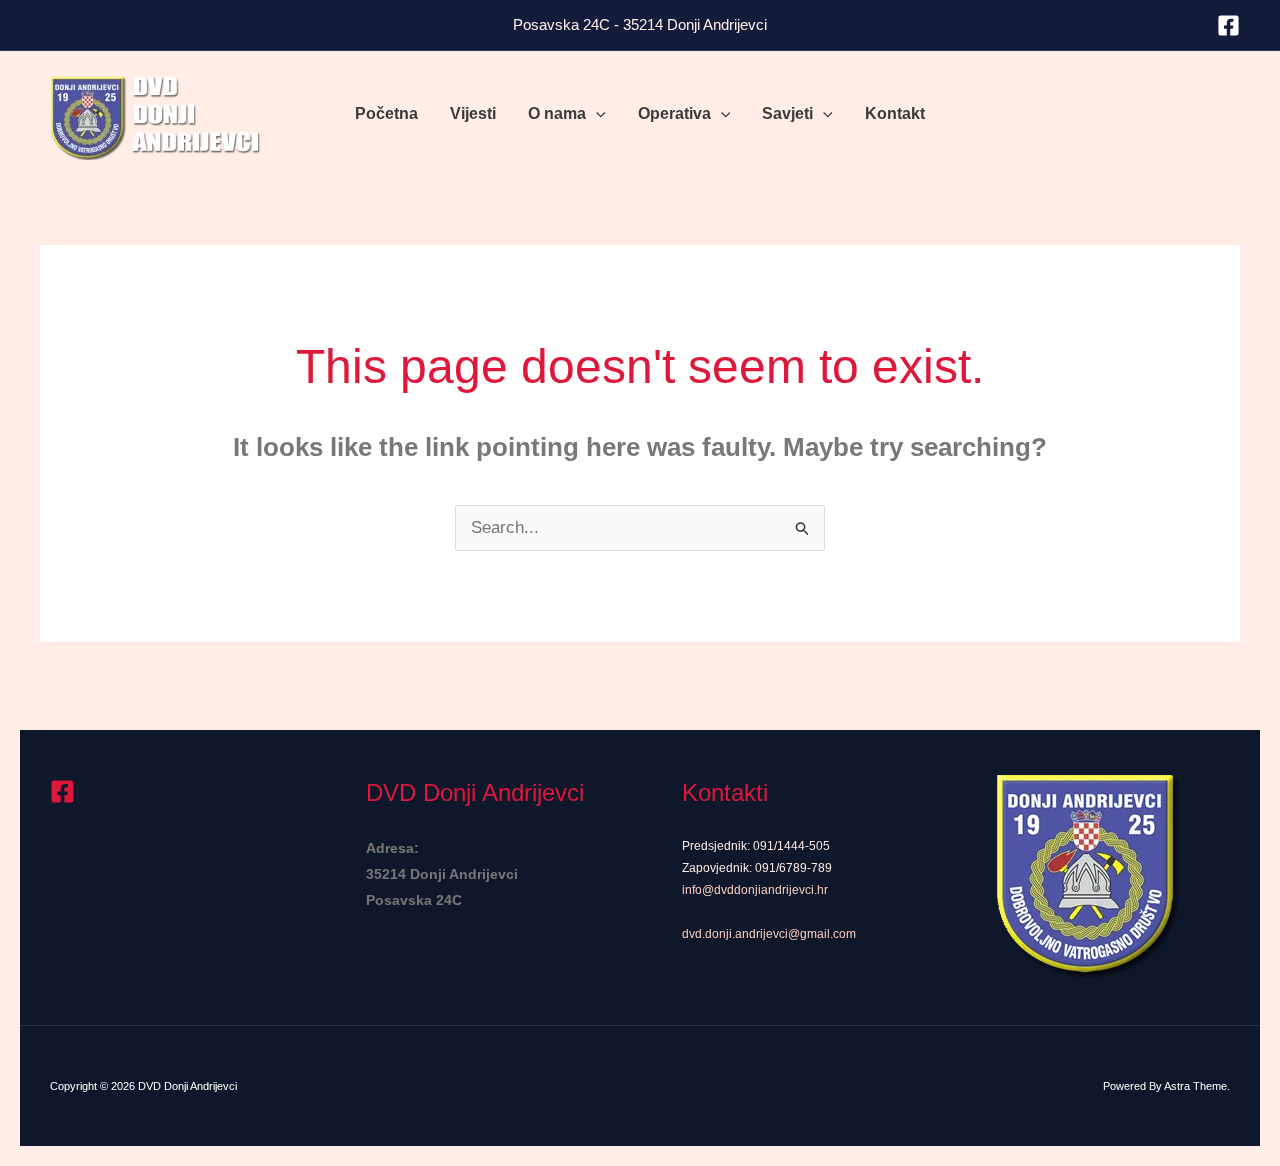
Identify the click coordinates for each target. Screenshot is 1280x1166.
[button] (596, 114)
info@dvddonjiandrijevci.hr (755, 890)
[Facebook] (1228, 25)
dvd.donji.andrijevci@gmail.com (769, 934)
